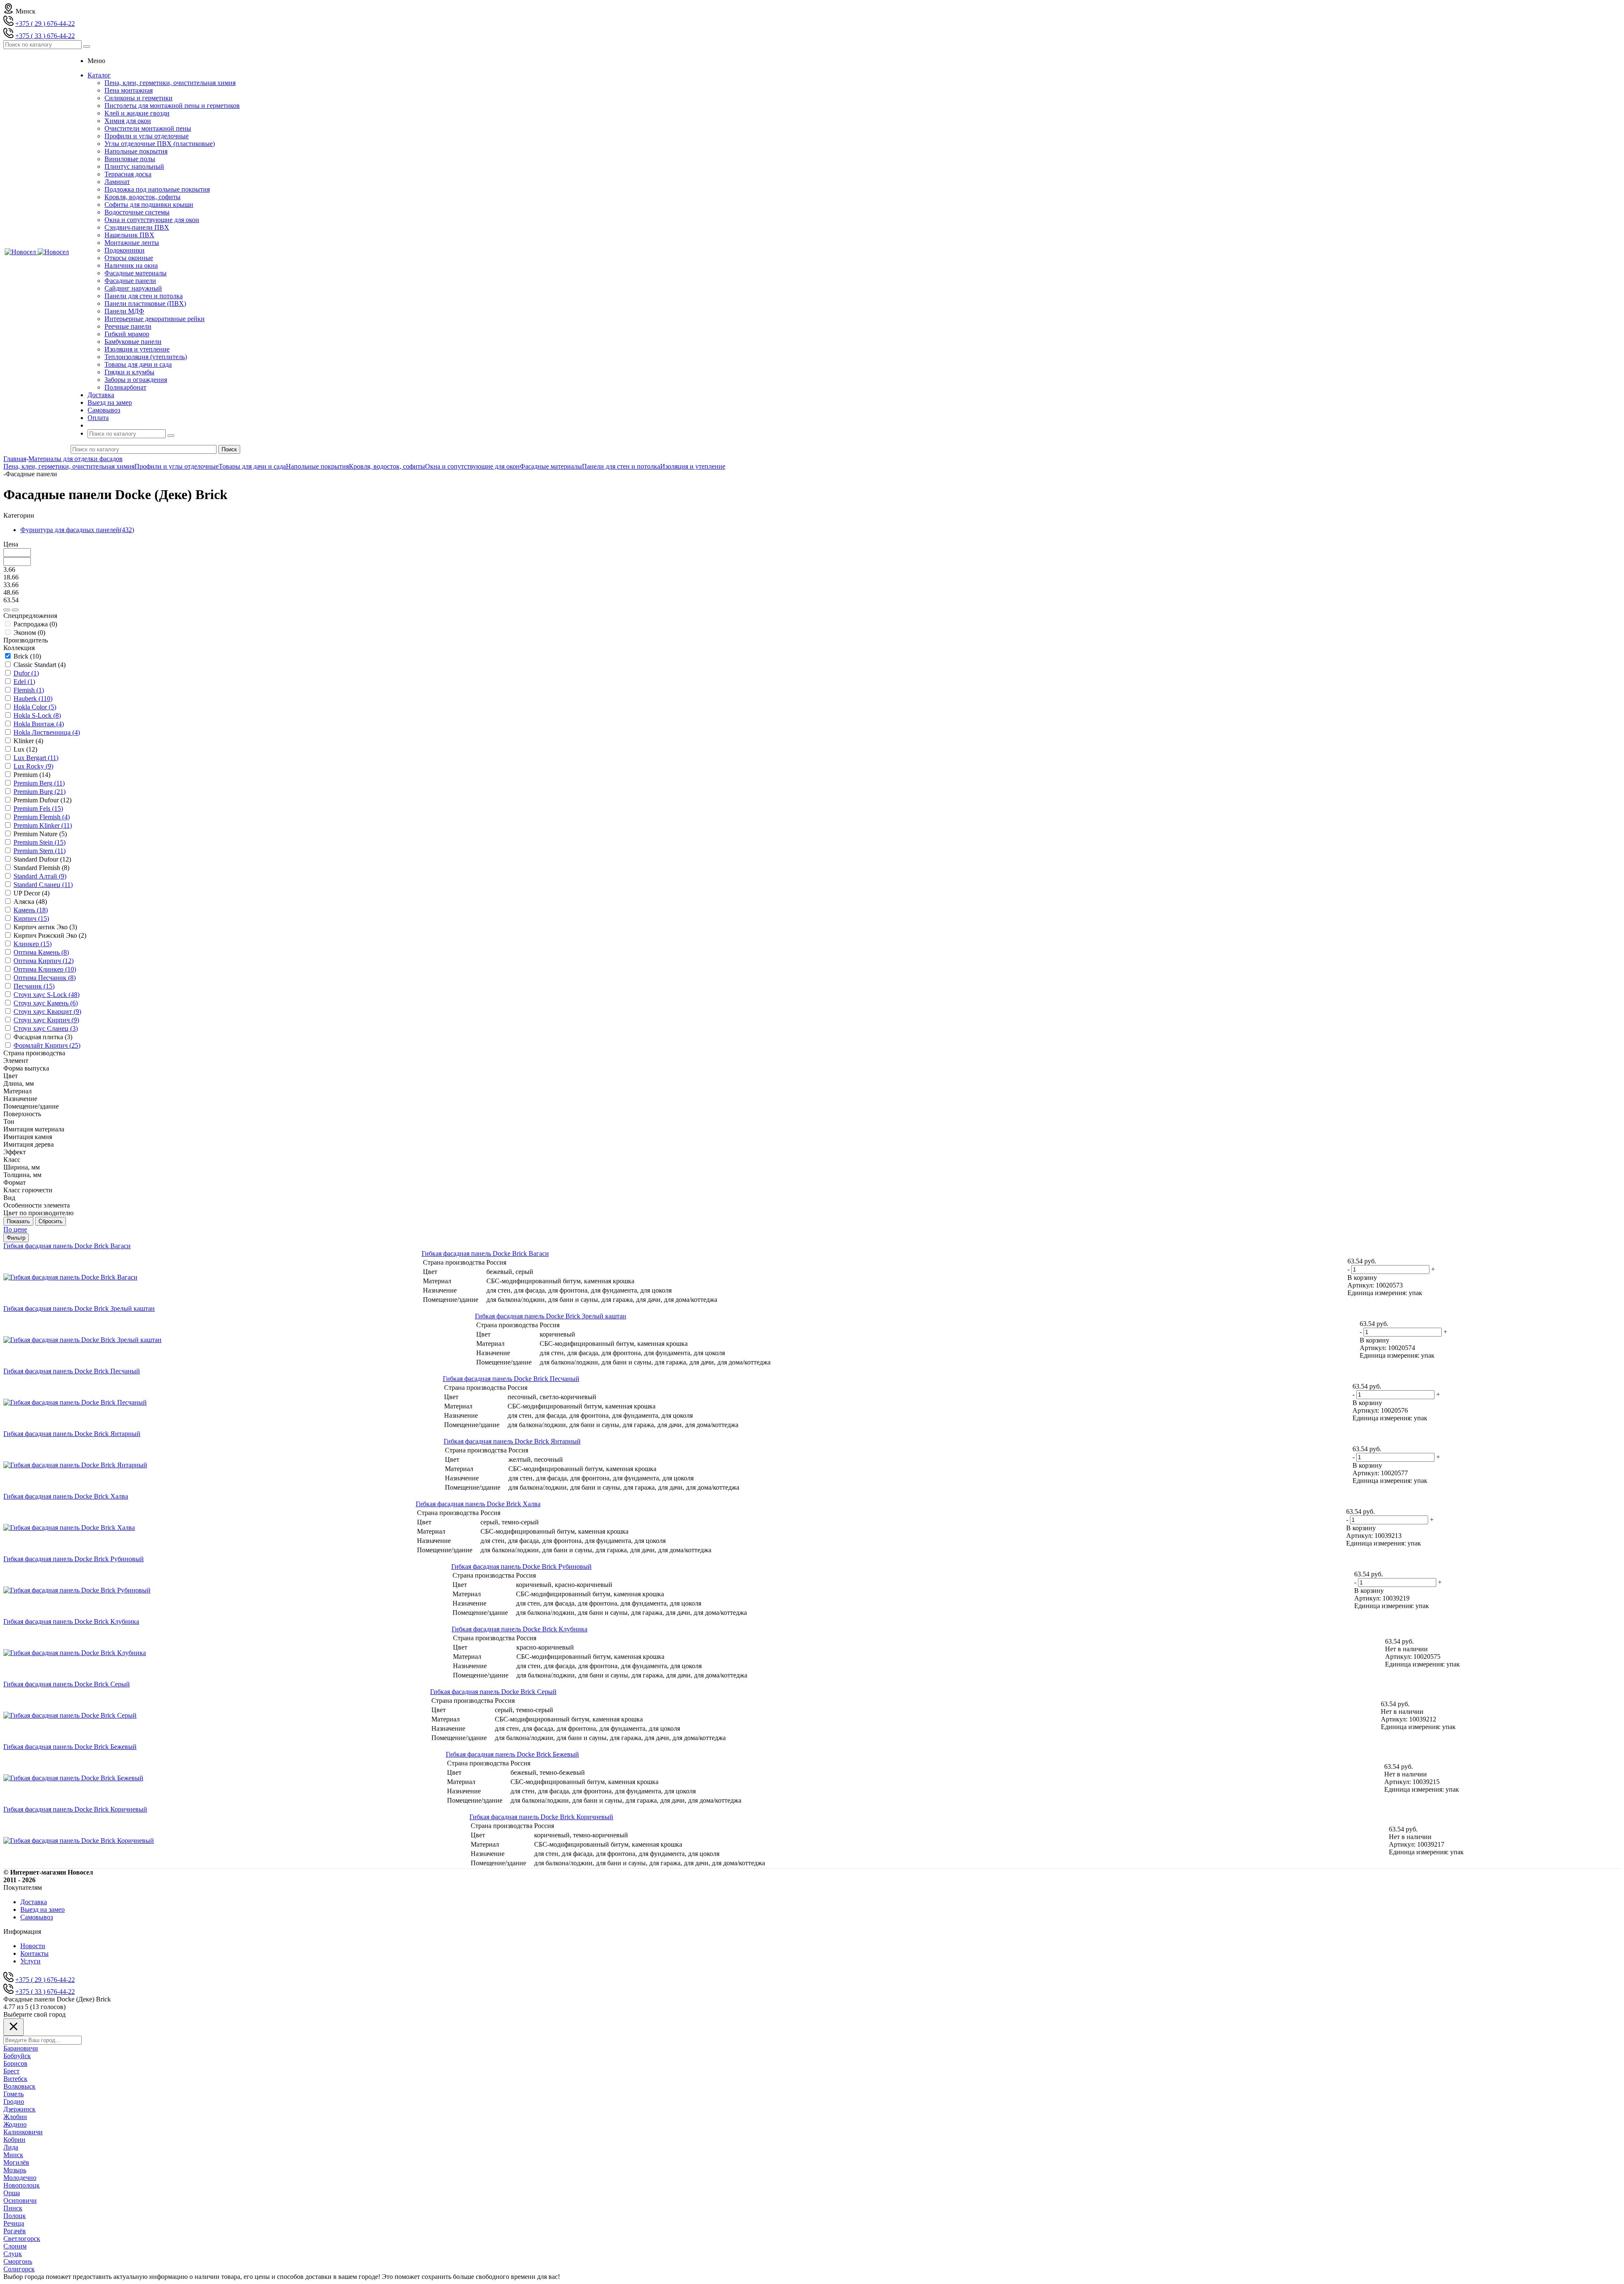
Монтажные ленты (132, 243)
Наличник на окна (131, 265)
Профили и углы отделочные (147, 136)
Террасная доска (128, 174)
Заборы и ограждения (136, 380)
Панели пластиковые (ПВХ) (145, 303)
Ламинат (117, 182)
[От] (7, 610)
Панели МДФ (124, 311)
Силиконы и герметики (139, 98)
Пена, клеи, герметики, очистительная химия (170, 83)
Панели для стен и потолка (144, 296)
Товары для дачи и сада (138, 364)
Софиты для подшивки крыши (149, 205)
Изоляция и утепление (137, 349)
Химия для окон (128, 121)
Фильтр (16, 1238)
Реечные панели (128, 326)
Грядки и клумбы (129, 372)
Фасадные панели (130, 281)
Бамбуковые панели (133, 342)
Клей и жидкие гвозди (137, 113)
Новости (33, 1946)
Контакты (34, 1953)
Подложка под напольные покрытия (157, 189)
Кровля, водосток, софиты (143, 197)
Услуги (30, 1961)
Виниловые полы (130, 159)
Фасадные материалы (136, 273)
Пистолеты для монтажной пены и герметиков (172, 106)
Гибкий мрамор (127, 334)
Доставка (34, 1902)
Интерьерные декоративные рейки (155, 319)
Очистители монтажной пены (148, 128)
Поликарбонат (125, 387)
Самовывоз (37, 1917)
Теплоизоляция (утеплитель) (146, 357)
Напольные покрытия (136, 151)
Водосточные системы (137, 212)
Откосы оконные (129, 258)
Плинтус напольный (134, 166)
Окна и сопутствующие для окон (152, 220)
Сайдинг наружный (133, 288)
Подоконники (125, 250)
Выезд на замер (43, 1909)
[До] (15, 610)
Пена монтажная (129, 90)
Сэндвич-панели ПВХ (137, 227)
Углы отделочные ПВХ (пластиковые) (160, 144)
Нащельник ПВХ (129, 235)
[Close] (14, 2027)
